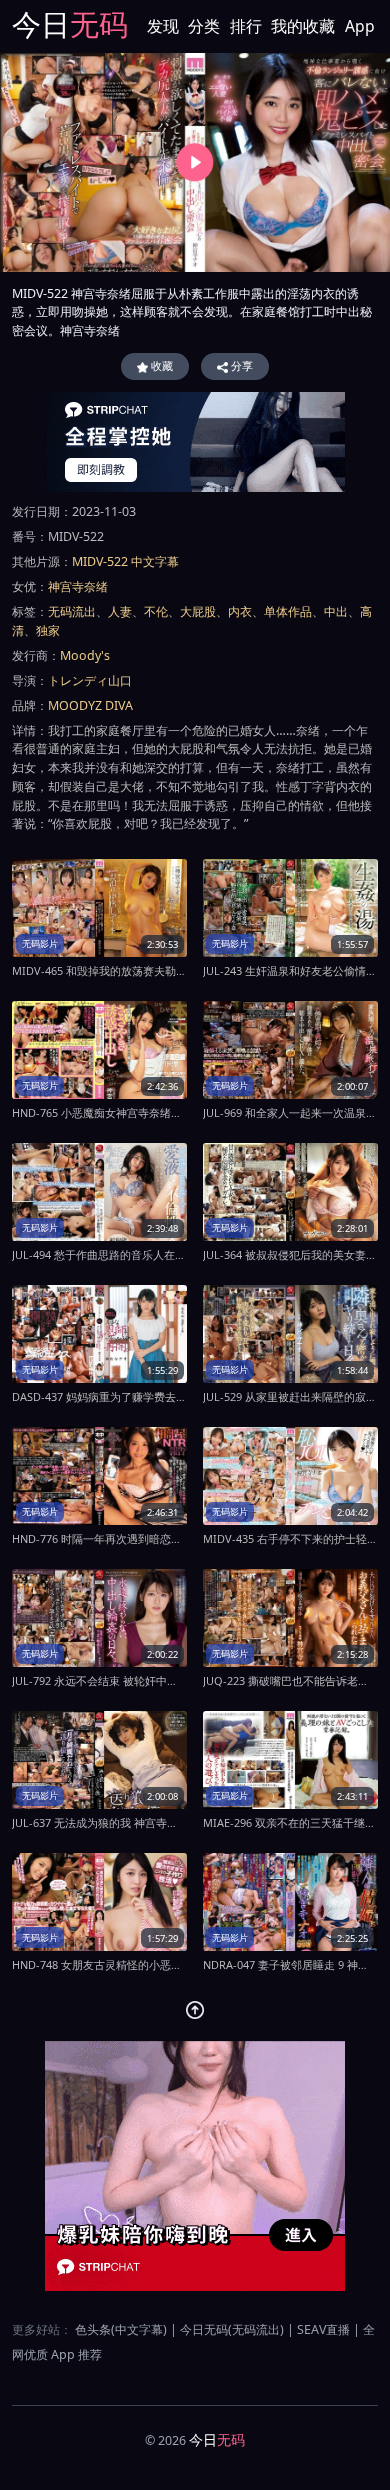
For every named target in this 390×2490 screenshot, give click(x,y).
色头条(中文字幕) (121, 2329)
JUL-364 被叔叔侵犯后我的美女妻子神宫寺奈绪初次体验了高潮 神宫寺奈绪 (290, 1254)
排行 (246, 26)
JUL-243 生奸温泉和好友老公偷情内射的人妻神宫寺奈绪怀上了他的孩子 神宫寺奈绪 (290, 970)
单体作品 (288, 611)
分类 (204, 26)
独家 (48, 630)
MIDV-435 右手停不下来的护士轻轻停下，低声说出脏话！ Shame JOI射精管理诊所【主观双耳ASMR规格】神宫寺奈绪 (290, 1538)
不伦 (156, 611)
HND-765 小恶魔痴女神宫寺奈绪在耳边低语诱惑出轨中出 (99, 1112)
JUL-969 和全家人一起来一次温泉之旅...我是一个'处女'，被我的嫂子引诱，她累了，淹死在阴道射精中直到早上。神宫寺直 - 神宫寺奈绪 (290, 1112)
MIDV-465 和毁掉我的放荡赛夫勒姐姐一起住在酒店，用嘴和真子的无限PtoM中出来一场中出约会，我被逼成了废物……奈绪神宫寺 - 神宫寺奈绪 (99, 970)
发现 (163, 26)
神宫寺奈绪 (78, 586)
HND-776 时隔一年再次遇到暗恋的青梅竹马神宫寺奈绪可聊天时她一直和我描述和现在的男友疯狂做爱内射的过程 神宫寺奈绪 (99, 1538)
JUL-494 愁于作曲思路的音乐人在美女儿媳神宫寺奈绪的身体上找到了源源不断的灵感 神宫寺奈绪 (99, 1254)
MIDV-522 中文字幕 (125, 561)
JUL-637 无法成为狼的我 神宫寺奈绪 (99, 1822)
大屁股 (198, 611)
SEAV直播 (323, 2329)
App (360, 26)
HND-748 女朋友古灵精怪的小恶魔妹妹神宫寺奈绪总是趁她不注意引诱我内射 (99, 1964)
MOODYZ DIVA (90, 705)
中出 (336, 611)
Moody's (85, 655)
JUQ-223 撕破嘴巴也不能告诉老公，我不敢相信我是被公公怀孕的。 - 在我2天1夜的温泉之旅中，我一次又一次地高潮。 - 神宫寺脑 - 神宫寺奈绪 (290, 1680)
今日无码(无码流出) (232, 2329)
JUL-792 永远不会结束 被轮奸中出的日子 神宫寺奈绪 (99, 1680)
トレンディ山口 (90, 680)
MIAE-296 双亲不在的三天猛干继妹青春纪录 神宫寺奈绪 (290, 1822)
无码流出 (72, 611)
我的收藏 (303, 26)
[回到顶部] (195, 2010)
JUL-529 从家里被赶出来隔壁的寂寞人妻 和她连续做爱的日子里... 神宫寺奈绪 (290, 1396)
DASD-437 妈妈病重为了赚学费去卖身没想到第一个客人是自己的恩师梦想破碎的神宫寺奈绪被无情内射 (99, 1396)
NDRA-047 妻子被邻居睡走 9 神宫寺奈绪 (290, 1964)
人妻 (120, 611)
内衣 (240, 611)
